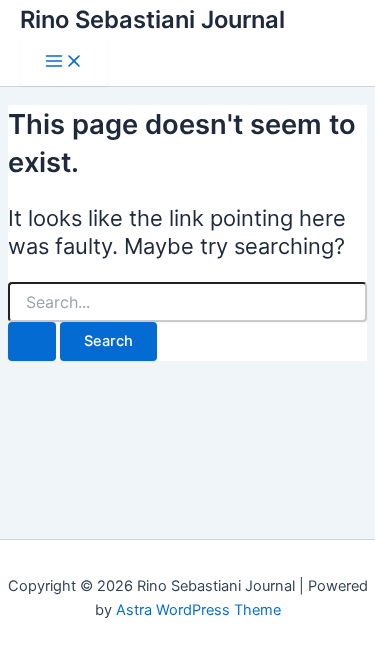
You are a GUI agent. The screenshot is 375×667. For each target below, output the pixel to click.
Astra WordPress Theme (198, 610)
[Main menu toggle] (64, 62)
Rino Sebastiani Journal (152, 19)
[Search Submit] (32, 341)
